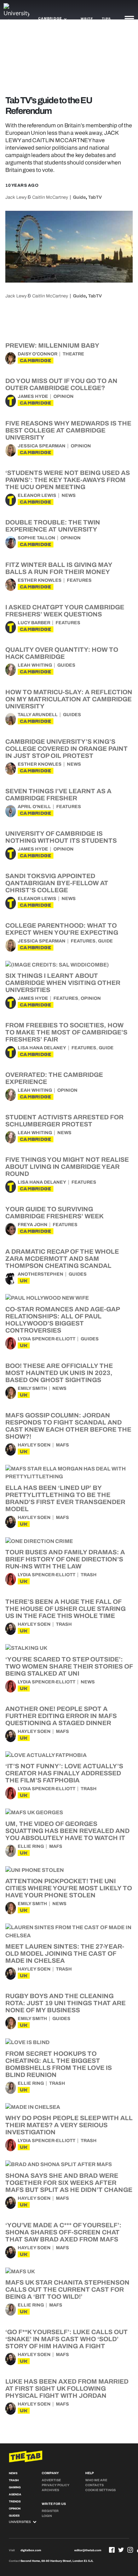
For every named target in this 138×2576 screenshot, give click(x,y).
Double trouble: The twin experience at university (53, 526)
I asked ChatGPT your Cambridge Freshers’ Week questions (65, 611)
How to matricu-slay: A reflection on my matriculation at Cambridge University (69, 699)
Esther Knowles (40, 580)
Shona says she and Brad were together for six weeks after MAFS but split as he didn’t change (69, 2183)
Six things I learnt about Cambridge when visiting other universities (63, 983)
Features (79, 580)
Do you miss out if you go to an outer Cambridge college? (61, 384)
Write (87, 19)
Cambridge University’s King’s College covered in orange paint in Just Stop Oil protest (67, 749)
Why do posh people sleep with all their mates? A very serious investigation (69, 2125)
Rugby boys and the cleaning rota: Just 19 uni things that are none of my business (65, 2003)
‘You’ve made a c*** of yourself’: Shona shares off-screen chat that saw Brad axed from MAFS (63, 2232)
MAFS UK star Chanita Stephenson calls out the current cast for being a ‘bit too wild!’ (67, 2290)
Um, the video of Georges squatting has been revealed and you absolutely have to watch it (67, 1831)
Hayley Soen (34, 1445)
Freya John (33, 1225)
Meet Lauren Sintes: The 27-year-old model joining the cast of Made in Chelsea (65, 1954)
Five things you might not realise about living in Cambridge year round (67, 1167)
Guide (79, 197)
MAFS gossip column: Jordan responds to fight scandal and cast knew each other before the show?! (68, 1426)
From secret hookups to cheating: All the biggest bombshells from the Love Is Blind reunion (59, 2064)
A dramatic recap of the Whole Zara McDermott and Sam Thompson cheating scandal (62, 1259)
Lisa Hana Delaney (42, 1048)
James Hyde (33, 396)
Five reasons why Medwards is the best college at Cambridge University (68, 430)
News (69, 495)
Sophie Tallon (36, 538)
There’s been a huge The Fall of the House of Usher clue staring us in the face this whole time (65, 1609)
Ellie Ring (31, 1846)
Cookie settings (100, 2490)
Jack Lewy (16, 197)
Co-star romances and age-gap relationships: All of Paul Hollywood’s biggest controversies (62, 1320)
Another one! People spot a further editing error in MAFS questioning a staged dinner (61, 1716)
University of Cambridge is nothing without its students (61, 837)
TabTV (95, 197)
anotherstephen (41, 1274)
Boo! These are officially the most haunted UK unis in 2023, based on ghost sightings (59, 1373)
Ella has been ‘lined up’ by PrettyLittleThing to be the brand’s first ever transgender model (65, 1498)
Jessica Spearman (42, 446)
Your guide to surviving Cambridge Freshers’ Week (54, 1213)
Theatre (73, 354)
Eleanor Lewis (37, 495)
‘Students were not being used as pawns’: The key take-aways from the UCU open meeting (68, 480)
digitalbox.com (31, 2550)
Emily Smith (32, 1388)
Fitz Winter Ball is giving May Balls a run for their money (59, 568)
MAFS (62, 1445)
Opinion (64, 396)
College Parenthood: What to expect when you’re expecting (62, 929)
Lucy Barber (34, 623)
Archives (50, 2490)
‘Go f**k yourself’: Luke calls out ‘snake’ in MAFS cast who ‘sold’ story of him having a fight (67, 2339)
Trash (89, 1575)
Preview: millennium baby (52, 346)
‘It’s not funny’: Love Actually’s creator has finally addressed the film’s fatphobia (64, 1773)
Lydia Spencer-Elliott (47, 1339)
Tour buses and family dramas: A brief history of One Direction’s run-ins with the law (65, 1559)
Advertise (51, 2480)
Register (50, 2511)
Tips (106, 19)
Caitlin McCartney (50, 197)
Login (47, 2516)
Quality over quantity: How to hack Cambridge (62, 653)
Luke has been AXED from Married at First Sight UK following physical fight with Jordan (67, 2389)
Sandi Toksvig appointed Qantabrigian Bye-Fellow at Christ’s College (57, 883)
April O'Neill (34, 807)
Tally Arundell (38, 715)
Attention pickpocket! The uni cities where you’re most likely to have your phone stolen (69, 1888)
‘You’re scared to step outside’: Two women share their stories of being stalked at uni (69, 1666)
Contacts (94, 2485)
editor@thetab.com (88, 2550)
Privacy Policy (56, 2485)
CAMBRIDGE (36, 361)
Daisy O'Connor (38, 354)
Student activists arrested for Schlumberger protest (64, 1121)
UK (24, 1281)
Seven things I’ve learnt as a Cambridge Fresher (58, 795)
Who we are (96, 2480)
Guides (66, 665)
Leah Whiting (35, 665)
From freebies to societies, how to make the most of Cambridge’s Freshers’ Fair (66, 1032)
